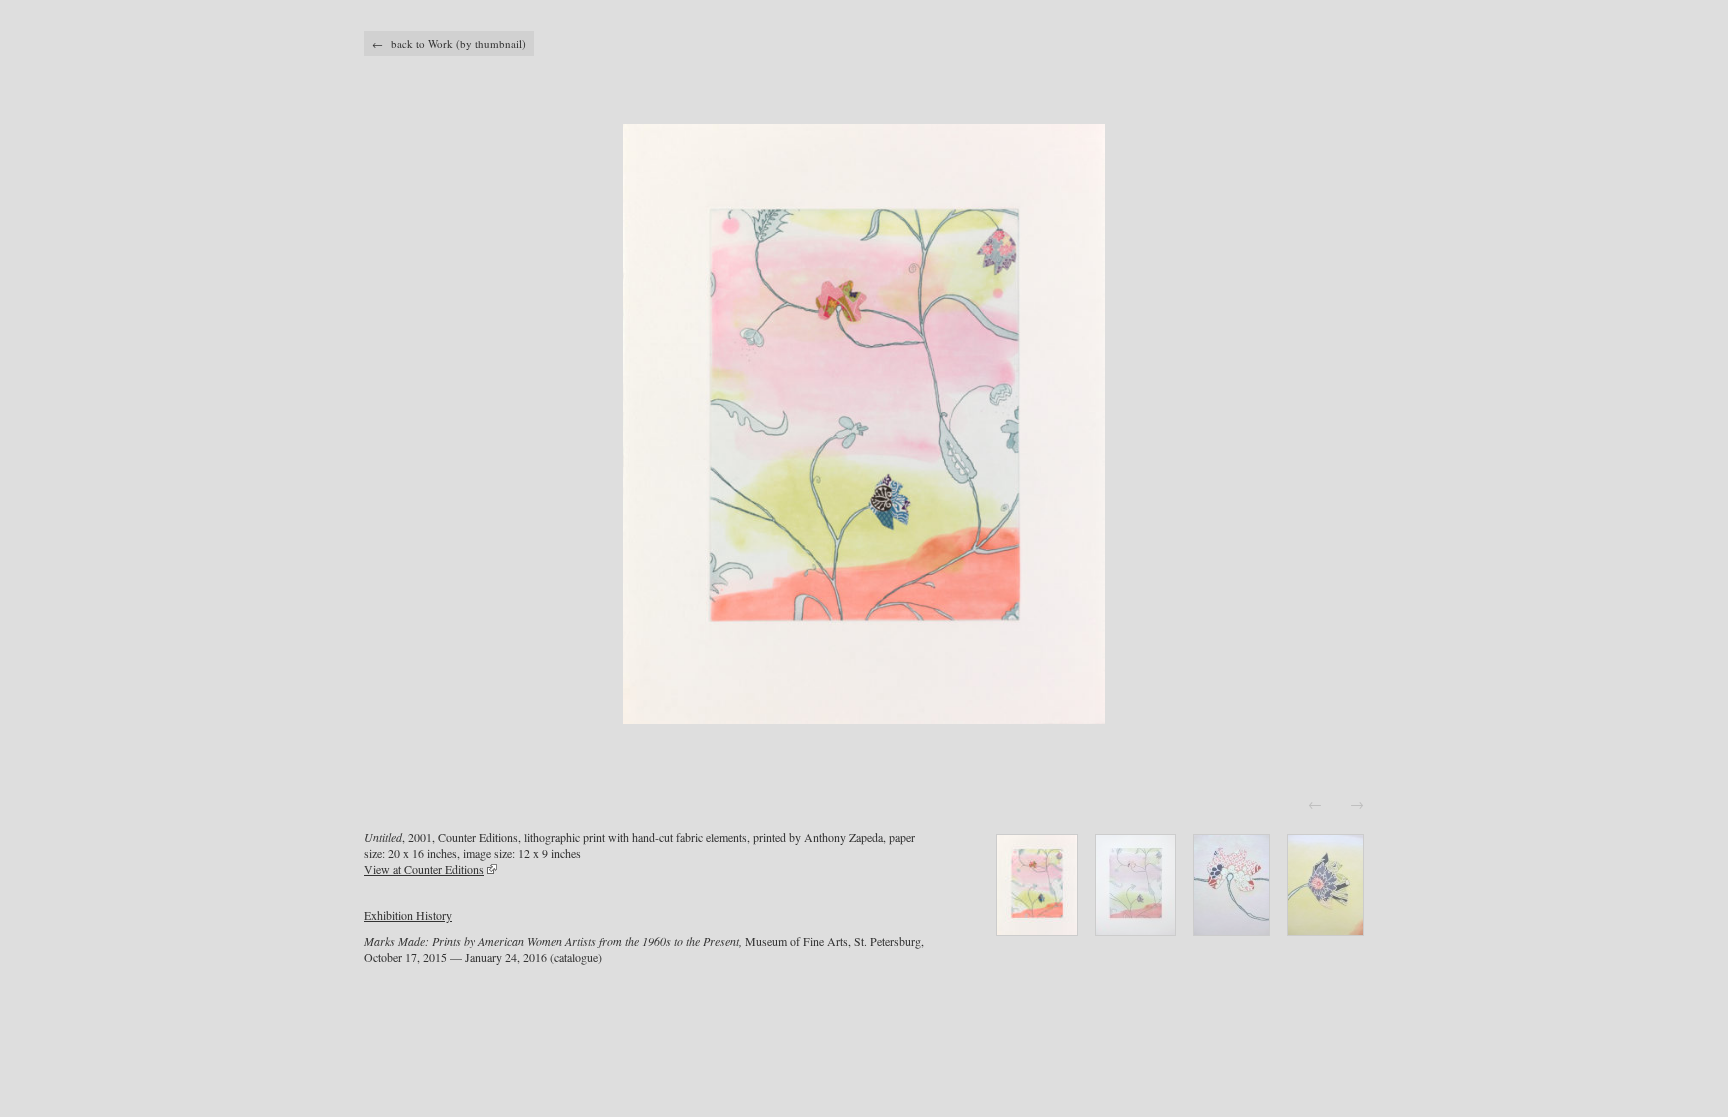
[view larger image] (864, 424)
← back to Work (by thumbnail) (449, 43)
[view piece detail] (1037, 929)
